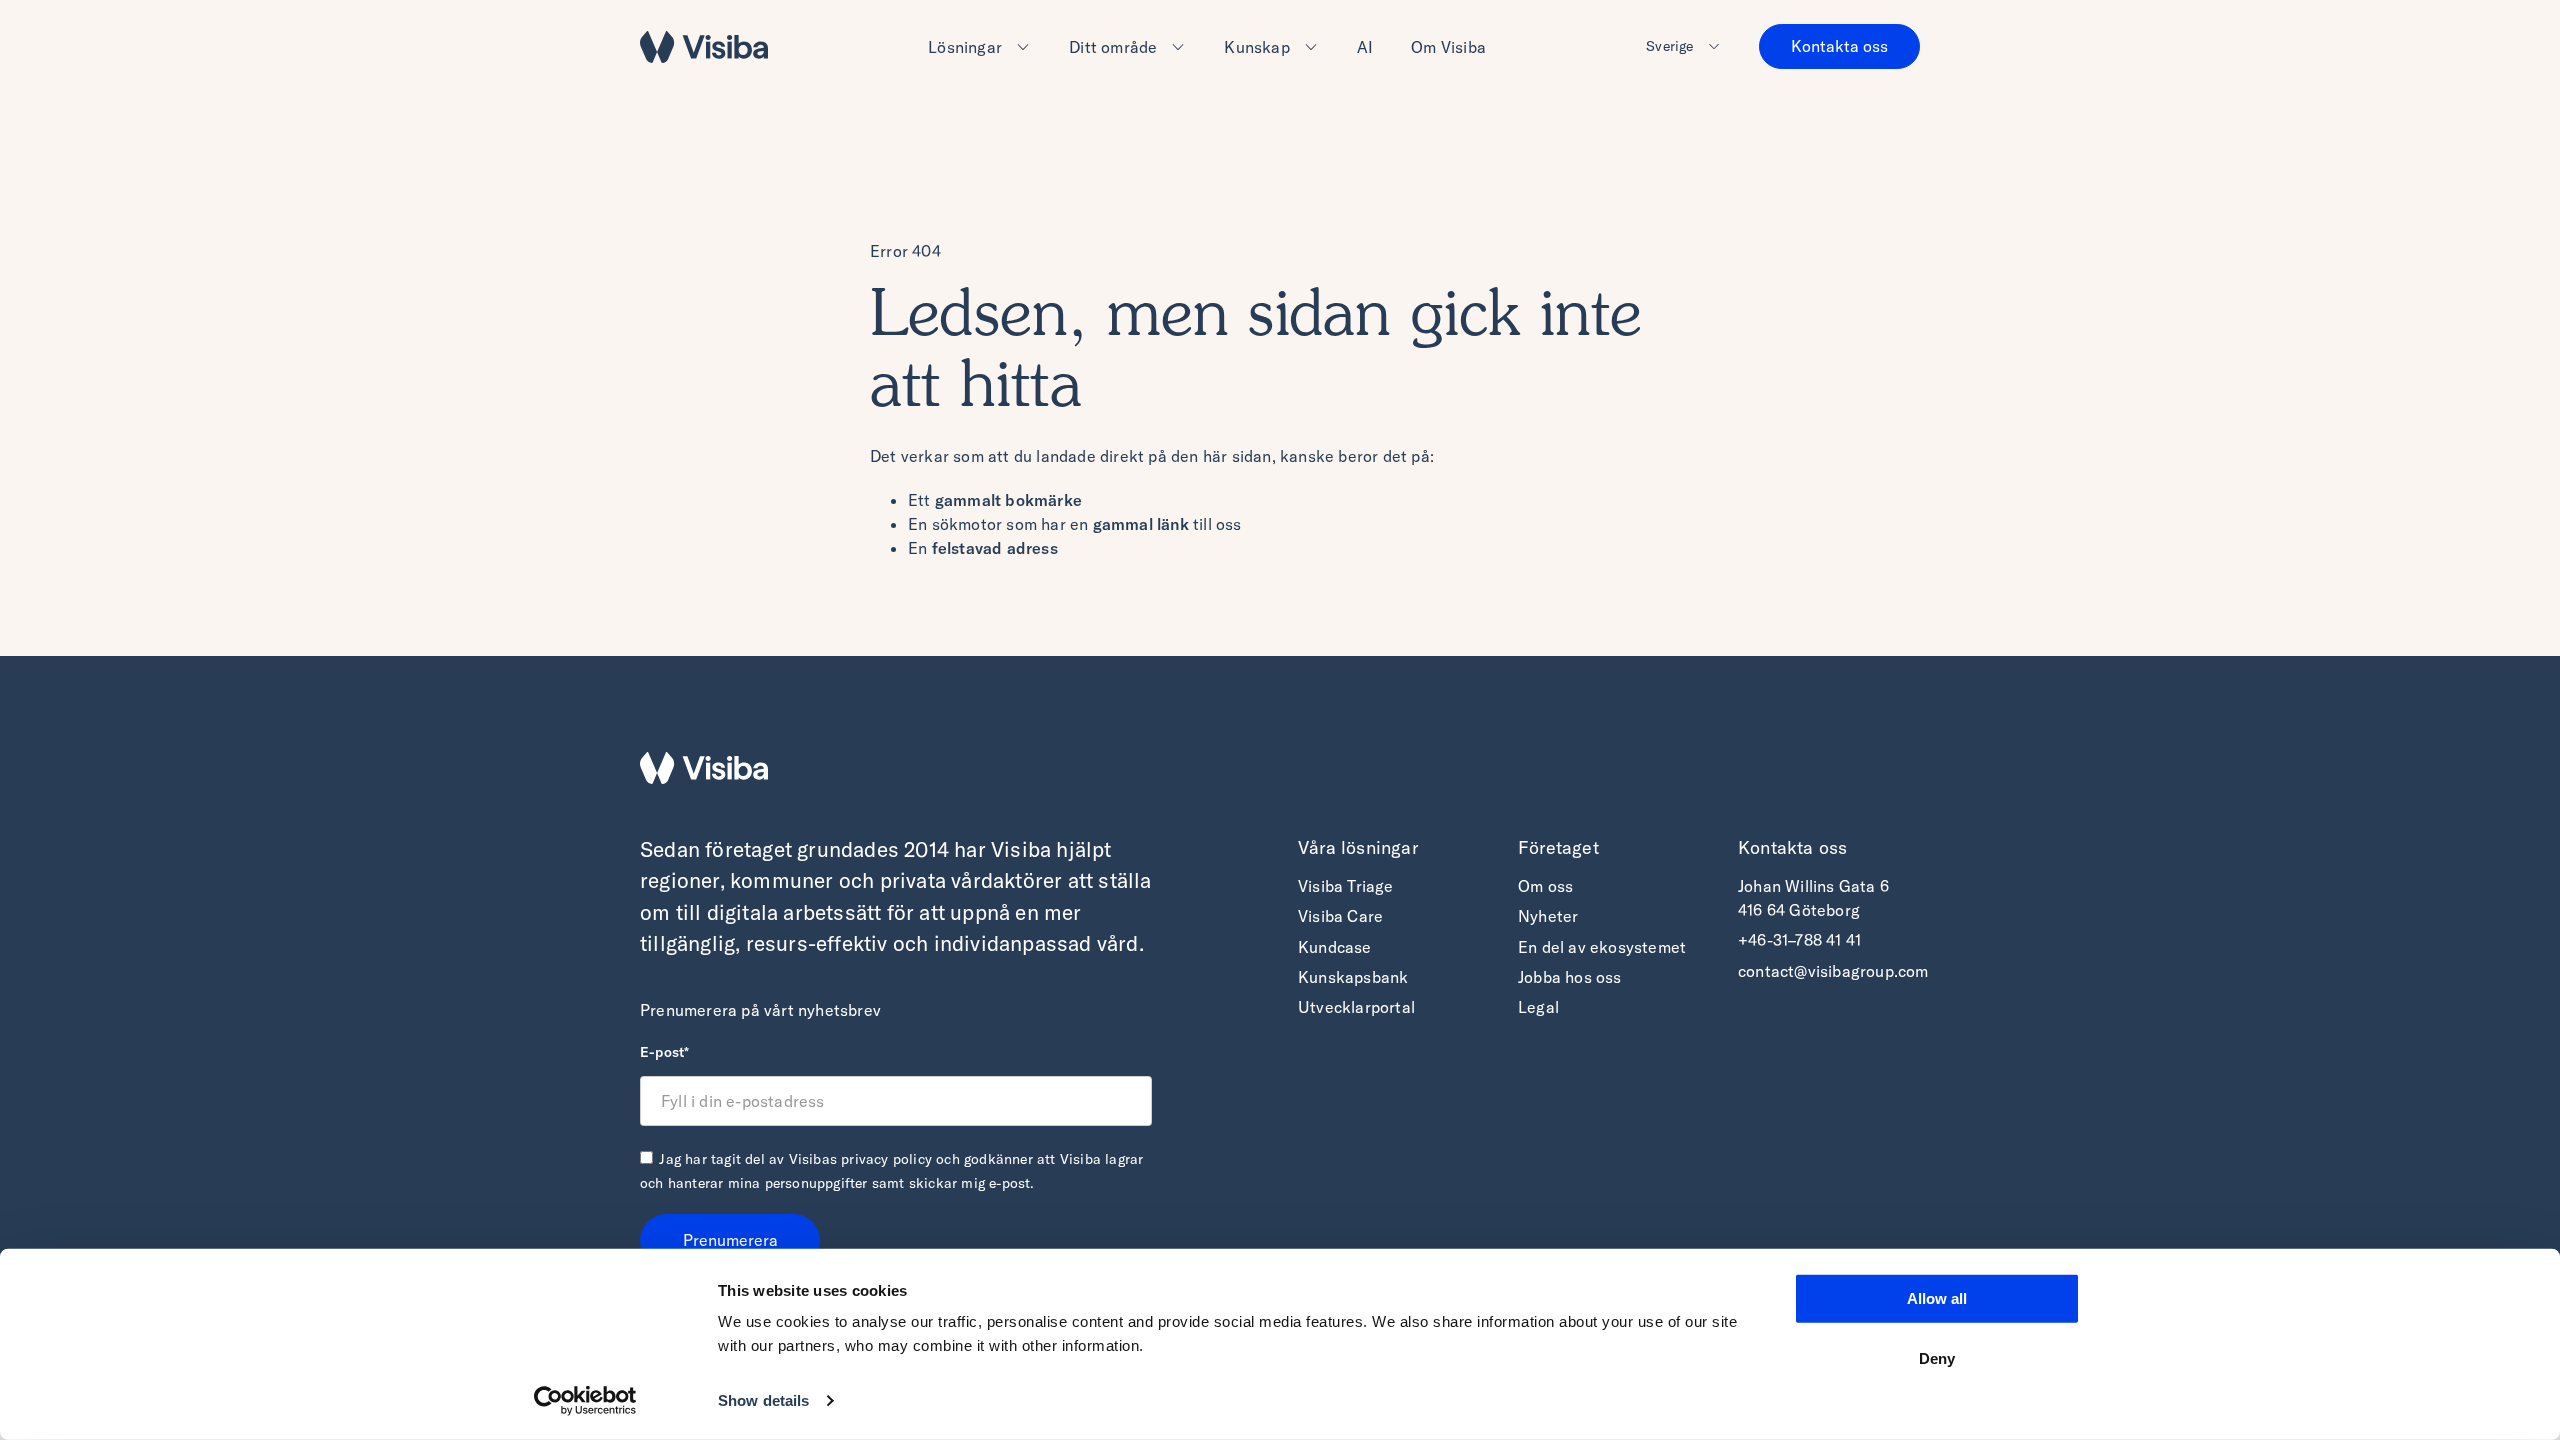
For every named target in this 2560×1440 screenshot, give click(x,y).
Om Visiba (1448, 47)
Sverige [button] (1669, 46)
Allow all (1937, 1298)
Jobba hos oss (1570, 977)
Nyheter (1548, 916)
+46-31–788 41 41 (1799, 940)
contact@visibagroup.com (1833, 971)
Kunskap (1256, 47)
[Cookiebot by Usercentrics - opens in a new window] (585, 1401)
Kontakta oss (1839, 46)
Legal (1538, 1007)
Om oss (1545, 886)
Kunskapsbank (1353, 977)
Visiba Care (1340, 916)
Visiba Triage (1346, 886)
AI (1365, 47)
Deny (1937, 1357)
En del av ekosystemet (1602, 947)
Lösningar (965, 47)
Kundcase (1335, 947)
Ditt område (1113, 47)
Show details (763, 1400)
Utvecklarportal (1356, 1007)
